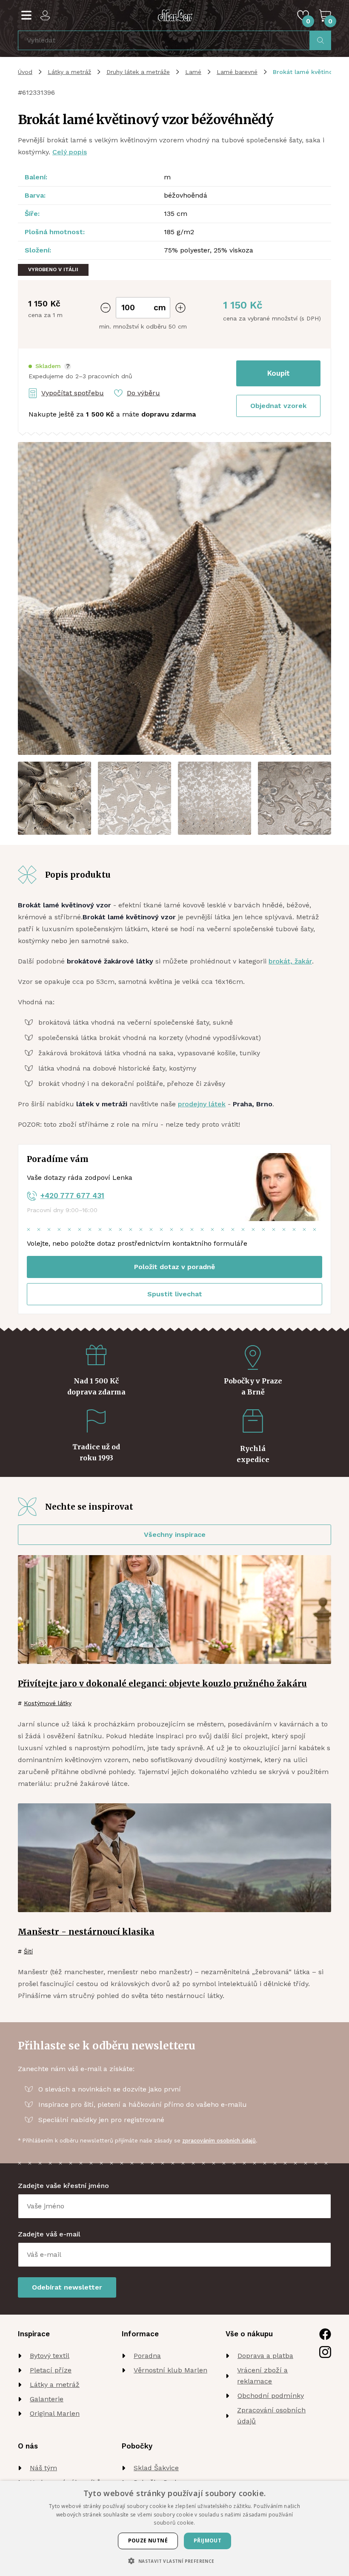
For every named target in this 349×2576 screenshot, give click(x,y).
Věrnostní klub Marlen (170, 2370)
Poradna (147, 2356)
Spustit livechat (175, 1294)
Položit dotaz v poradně (174, 1267)
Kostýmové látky (48, 1703)
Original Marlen (55, 2413)
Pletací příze (51, 2370)
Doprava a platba (265, 2356)
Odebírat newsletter (67, 2287)
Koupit (279, 373)
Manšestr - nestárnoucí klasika (86, 1932)
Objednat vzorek (278, 406)
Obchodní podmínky (271, 2396)
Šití (28, 1951)
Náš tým (43, 2468)
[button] (50, 366)
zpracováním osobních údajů (219, 2141)
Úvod (25, 72)
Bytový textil (50, 2356)
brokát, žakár (290, 961)
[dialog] (174, 2528)
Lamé (193, 72)
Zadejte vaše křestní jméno (63, 2186)
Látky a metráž (69, 72)
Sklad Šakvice (156, 2468)
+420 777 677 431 (72, 1196)
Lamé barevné (237, 72)
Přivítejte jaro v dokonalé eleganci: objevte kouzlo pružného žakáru (162, 1683)
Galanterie (47, 2399)
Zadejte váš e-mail (49, 2234)
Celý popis (70, 152)
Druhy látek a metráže (138, 72)
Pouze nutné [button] (148, 2541)
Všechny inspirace (175, 1535)
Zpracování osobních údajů (271, 2416)
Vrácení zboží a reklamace (262, 2376)
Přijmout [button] (207, 2541)
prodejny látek (202, 1104)
